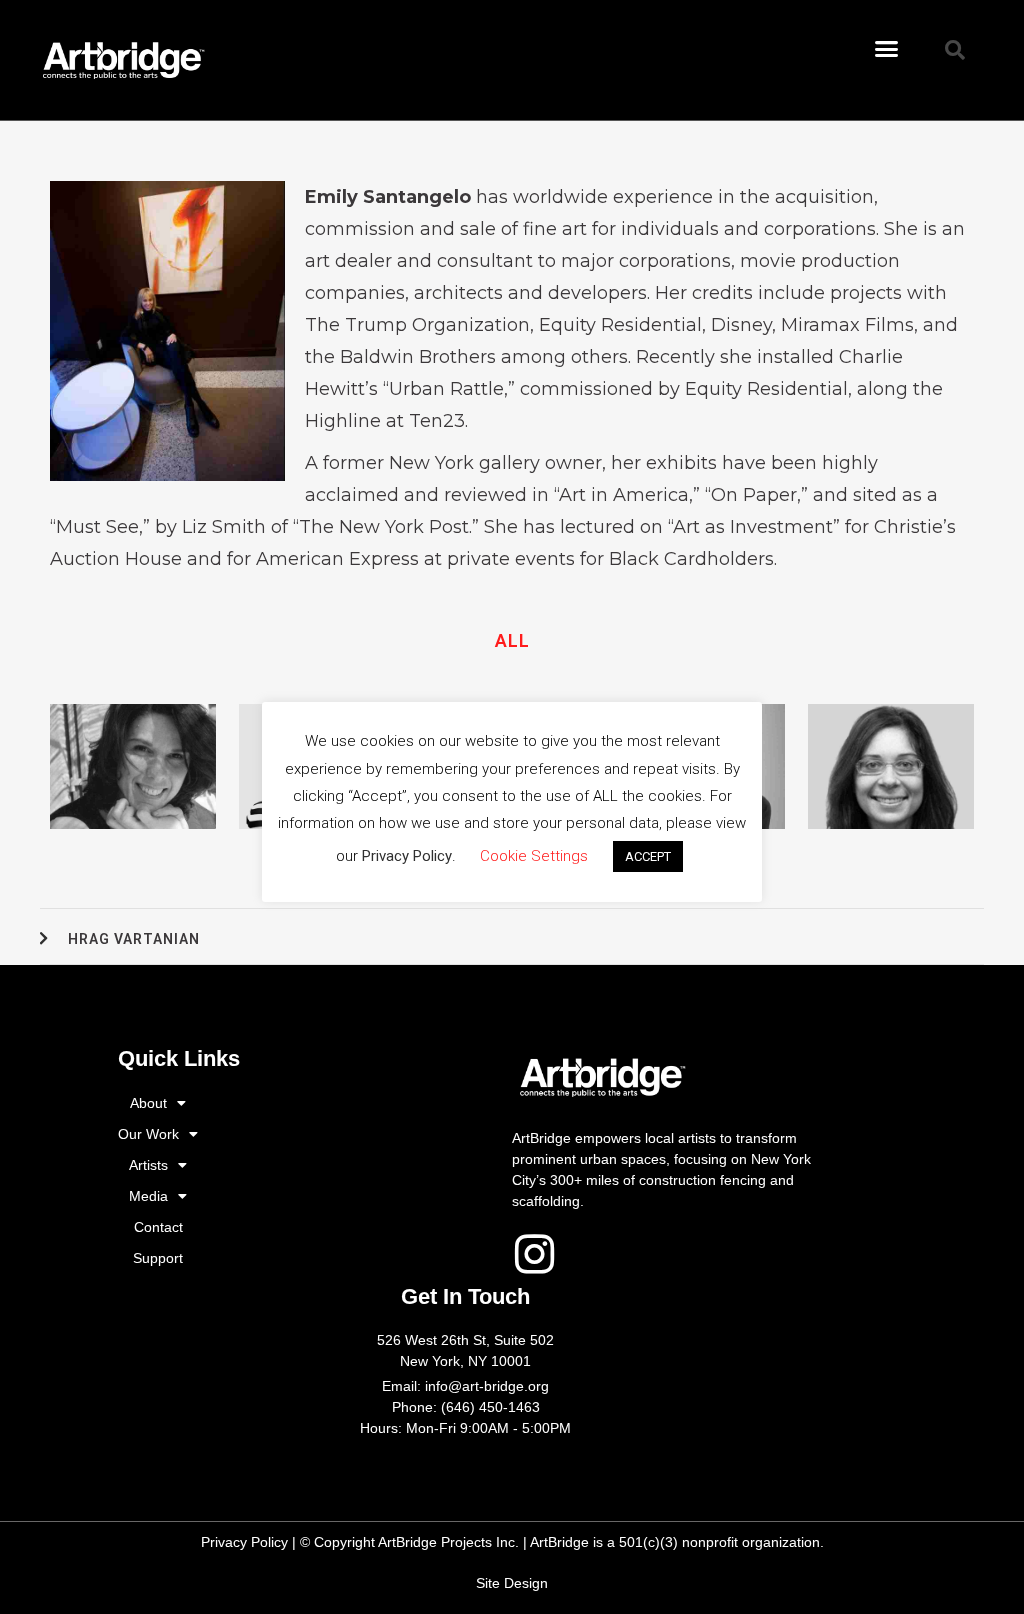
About (148, 1103)
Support (158, 1258)
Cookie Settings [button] (534, 856)
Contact (158, 1227)
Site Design (512, 1583)
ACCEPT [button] (648, 856)
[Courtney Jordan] (891, 766)
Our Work (148, 1134)
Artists (148, 1165)
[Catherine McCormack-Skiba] (133, 766)
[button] (887, 49)
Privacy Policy (244, 1542)
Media (148, 1196)
